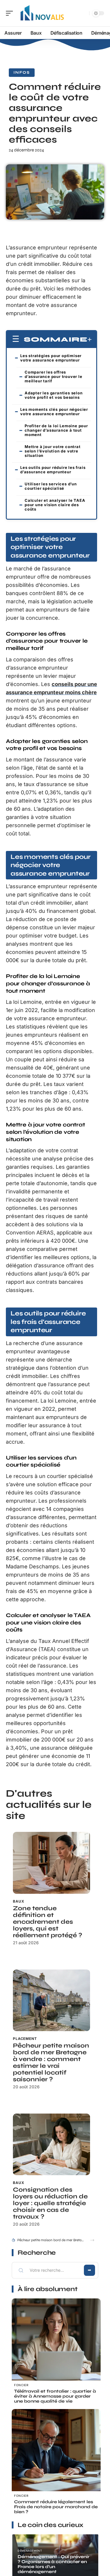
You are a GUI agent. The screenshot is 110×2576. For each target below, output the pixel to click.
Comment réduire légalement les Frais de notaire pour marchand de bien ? (56, 2507)
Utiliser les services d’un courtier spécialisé (51, 486)
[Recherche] (84, 13)
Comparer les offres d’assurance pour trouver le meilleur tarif (54, 376)
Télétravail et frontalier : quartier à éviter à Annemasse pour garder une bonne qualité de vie (55, 2396)
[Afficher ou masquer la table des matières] (90, 339)
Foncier (21, 2385)
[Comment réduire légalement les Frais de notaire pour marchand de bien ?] (56, 2453)
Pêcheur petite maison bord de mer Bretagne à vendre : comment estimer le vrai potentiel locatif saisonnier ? (51, 2063)
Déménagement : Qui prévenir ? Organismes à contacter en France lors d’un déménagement (54, 2564)
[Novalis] (42, 13)
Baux (18, 1901)
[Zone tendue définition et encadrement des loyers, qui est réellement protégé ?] (51, 1863)
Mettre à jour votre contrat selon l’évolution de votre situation (53, 451)
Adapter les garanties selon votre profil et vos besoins (54, 395)
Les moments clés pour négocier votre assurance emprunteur (54, 412)
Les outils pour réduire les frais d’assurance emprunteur (53, 470)
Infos (22, 72)
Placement (25, 2039)
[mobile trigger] (11, 13)
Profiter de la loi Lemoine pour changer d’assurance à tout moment (56, 430)
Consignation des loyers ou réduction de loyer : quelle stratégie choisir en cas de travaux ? (50, 2203)
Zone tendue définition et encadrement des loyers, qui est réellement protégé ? (48, 1922)
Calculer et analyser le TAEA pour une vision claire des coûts (55, 505)
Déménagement (30, 2551)
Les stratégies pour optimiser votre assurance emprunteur (51, 358)
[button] (92, 2240)
